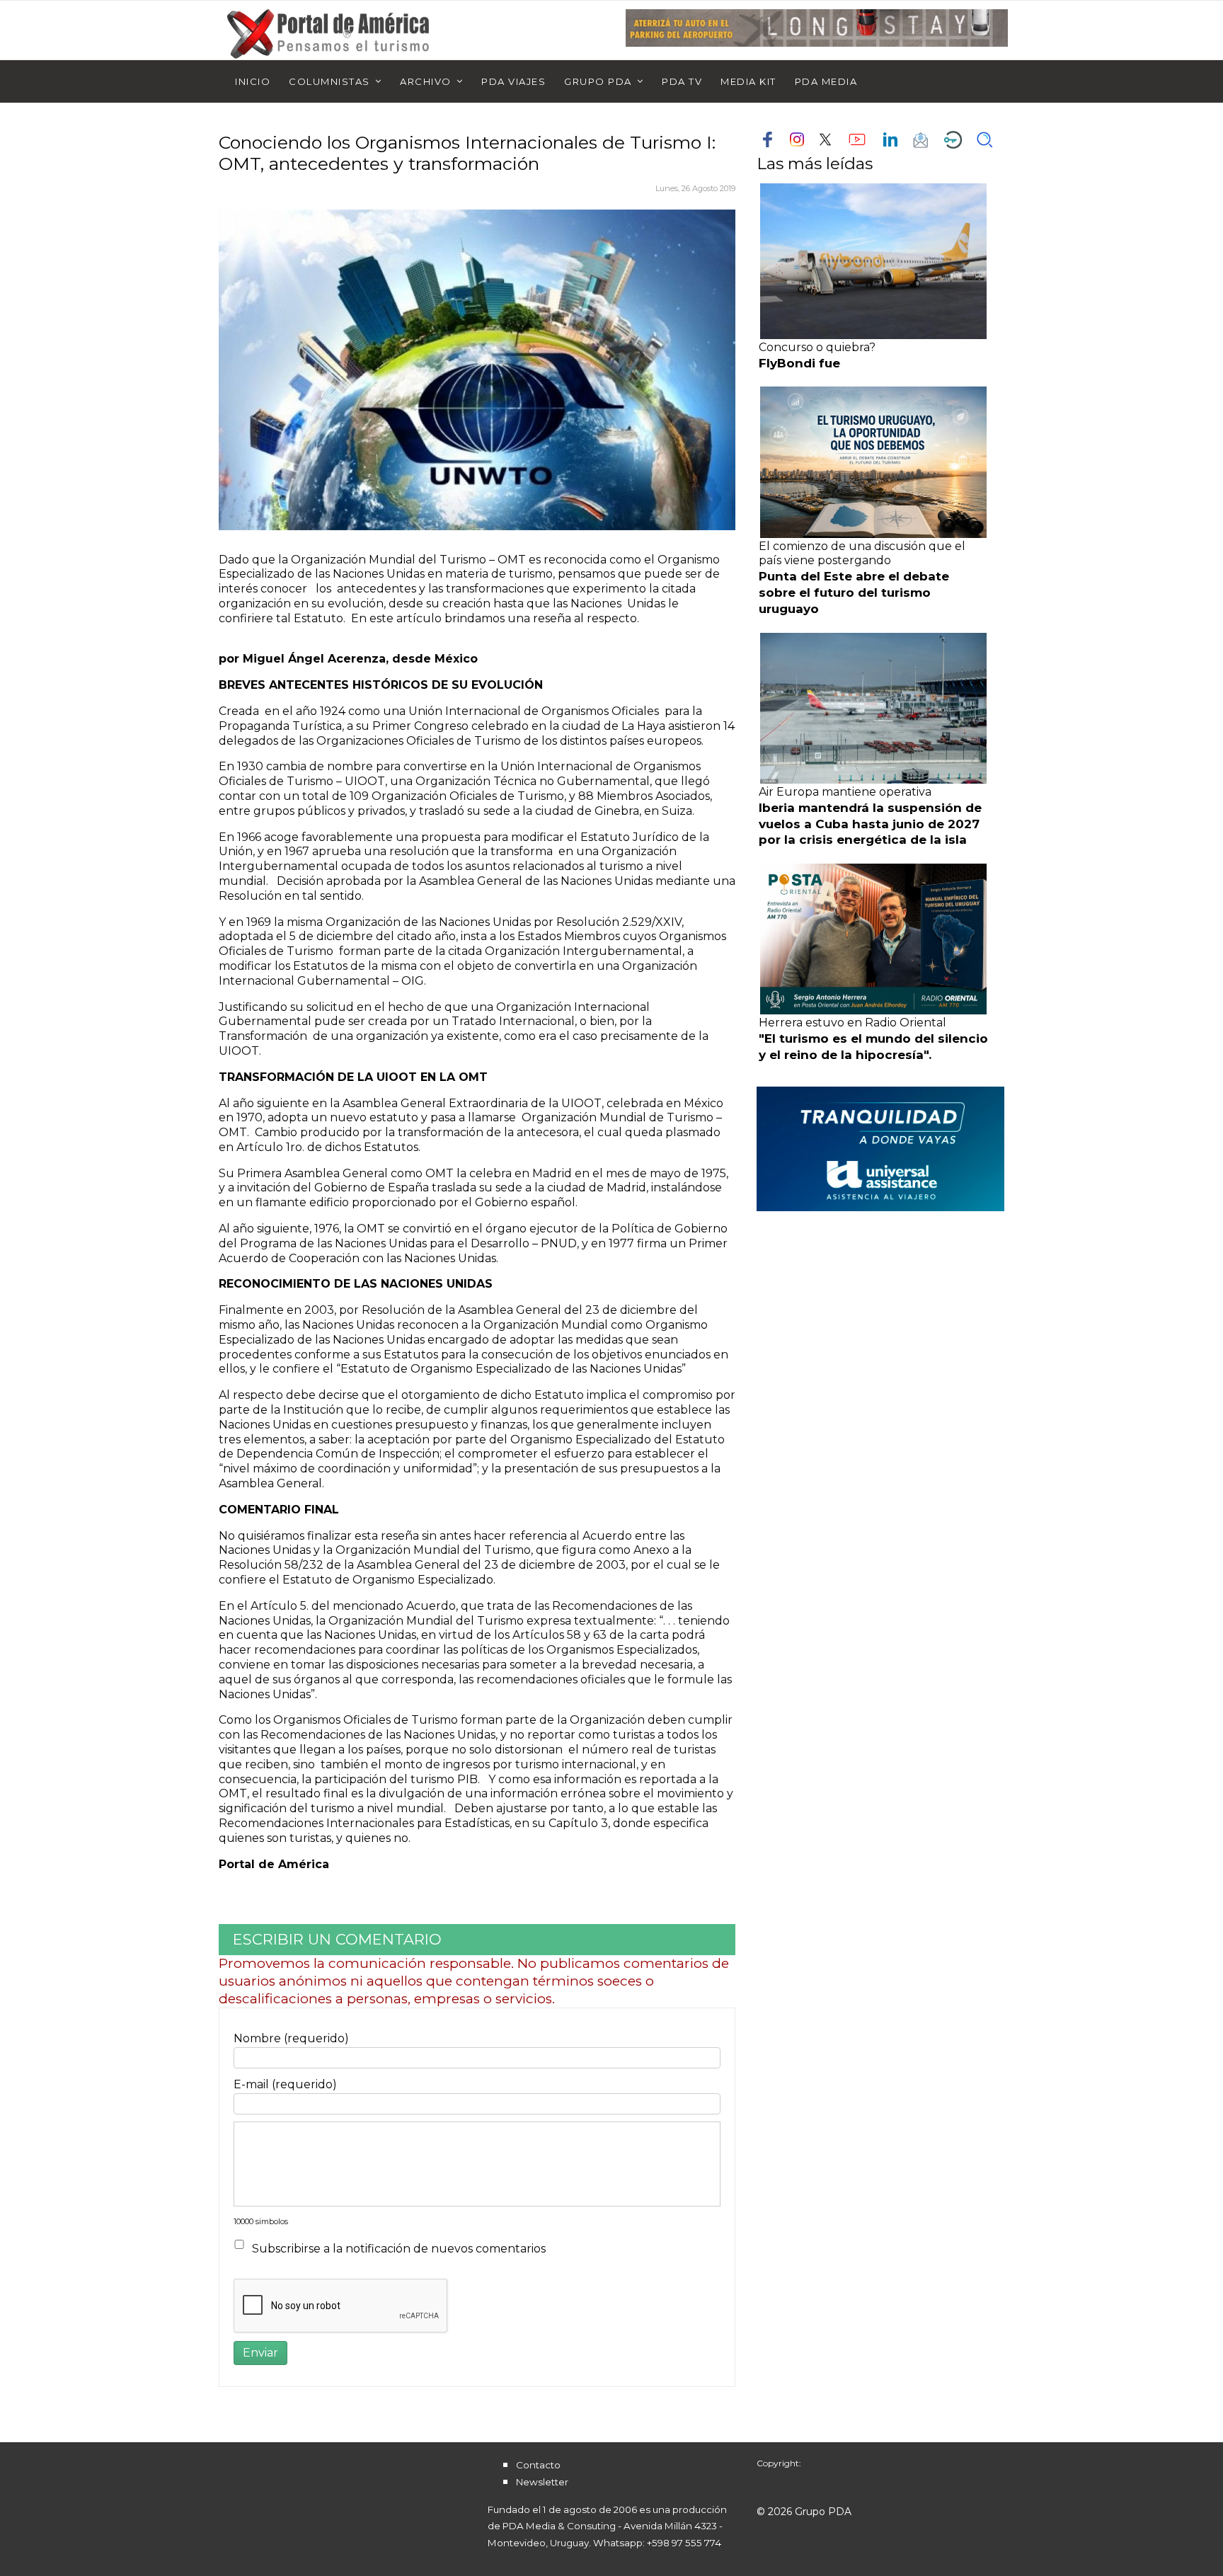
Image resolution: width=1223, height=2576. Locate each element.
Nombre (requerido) (291, 2038)
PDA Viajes (513, 81)
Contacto (538, 2465)
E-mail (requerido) (285, 2084)
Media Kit (748, 81)
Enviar (260, 2353)
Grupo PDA (598, 81)
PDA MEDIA (826, 81)
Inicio (253, 81)
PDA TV (682, 81)
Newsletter (542, 2482)
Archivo (426, 81)
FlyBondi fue (799, 363)
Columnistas (329, 81)
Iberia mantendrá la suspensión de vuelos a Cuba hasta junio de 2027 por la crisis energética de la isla (870, 824)
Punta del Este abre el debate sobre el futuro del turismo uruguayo (854, 593)
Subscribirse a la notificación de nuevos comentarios (399, 2249)
